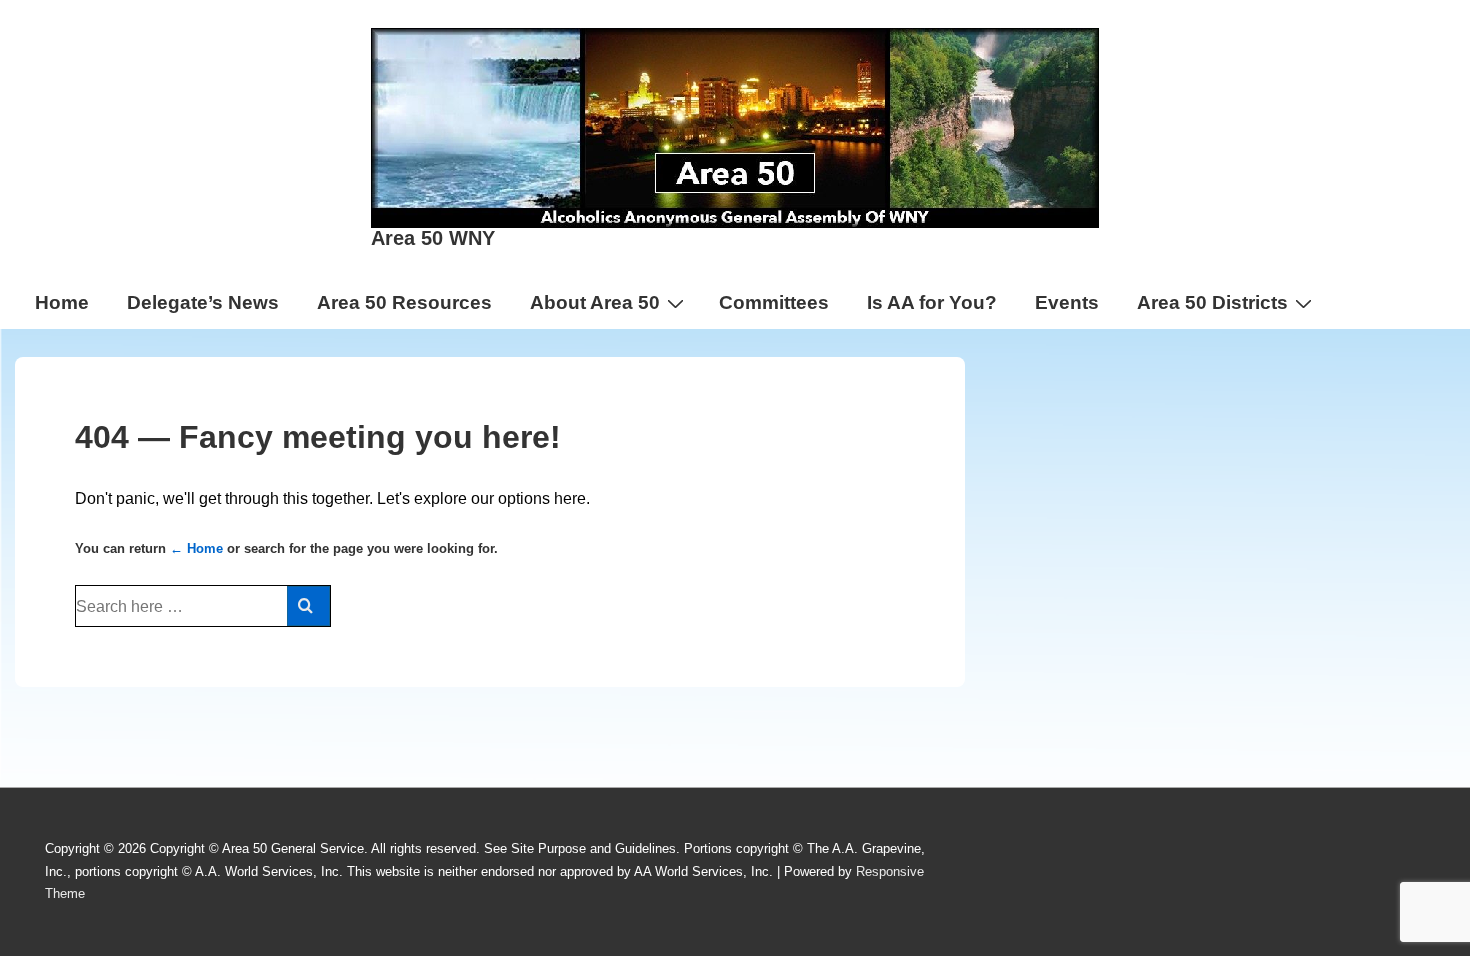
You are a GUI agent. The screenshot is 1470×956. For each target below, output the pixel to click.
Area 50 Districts (1212, 302)
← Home (196, 548)
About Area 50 (595, 302)
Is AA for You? (932, 302)
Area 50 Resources (404, 302)
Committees (774, 302)
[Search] (308, 606)
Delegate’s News (203, 302)
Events (1067, 302)
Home (62, 302)
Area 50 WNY (433, 238)
